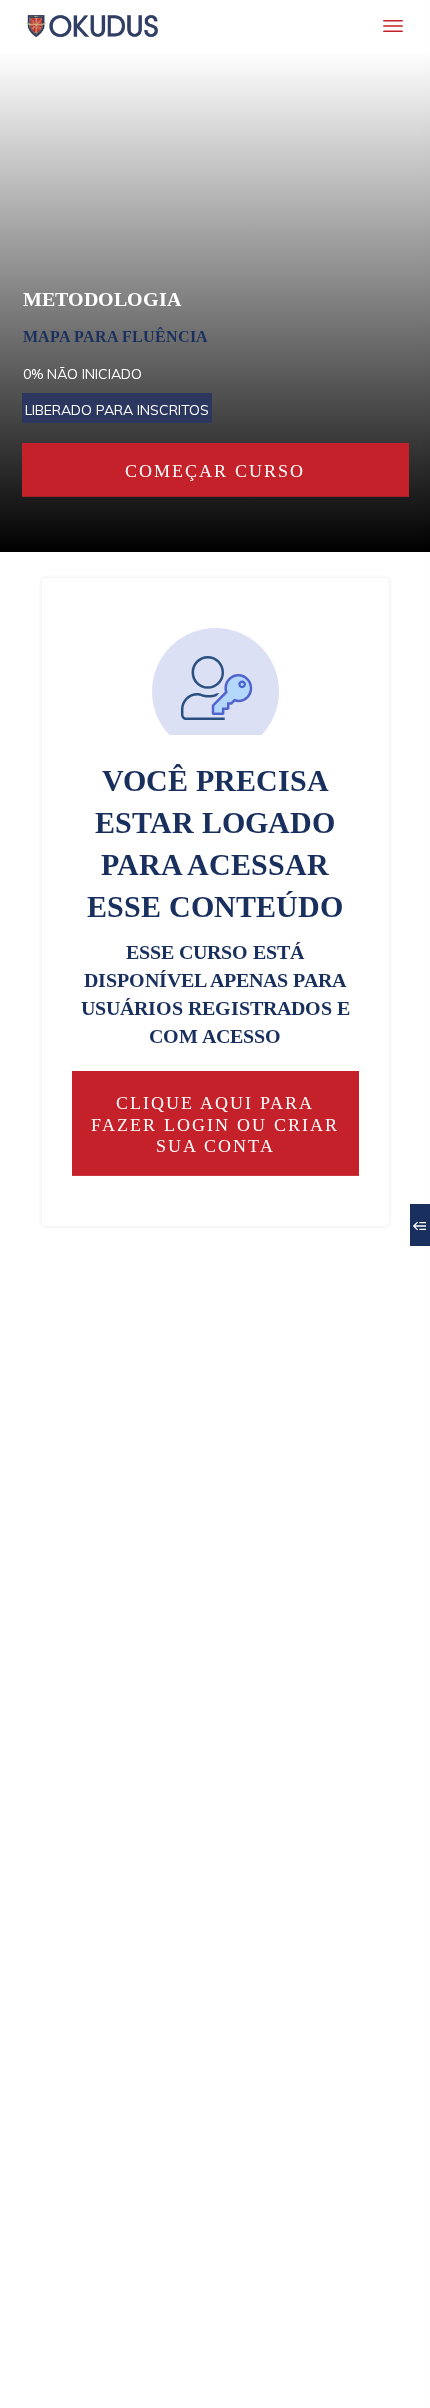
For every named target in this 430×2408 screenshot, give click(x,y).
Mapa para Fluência (115, 336)
